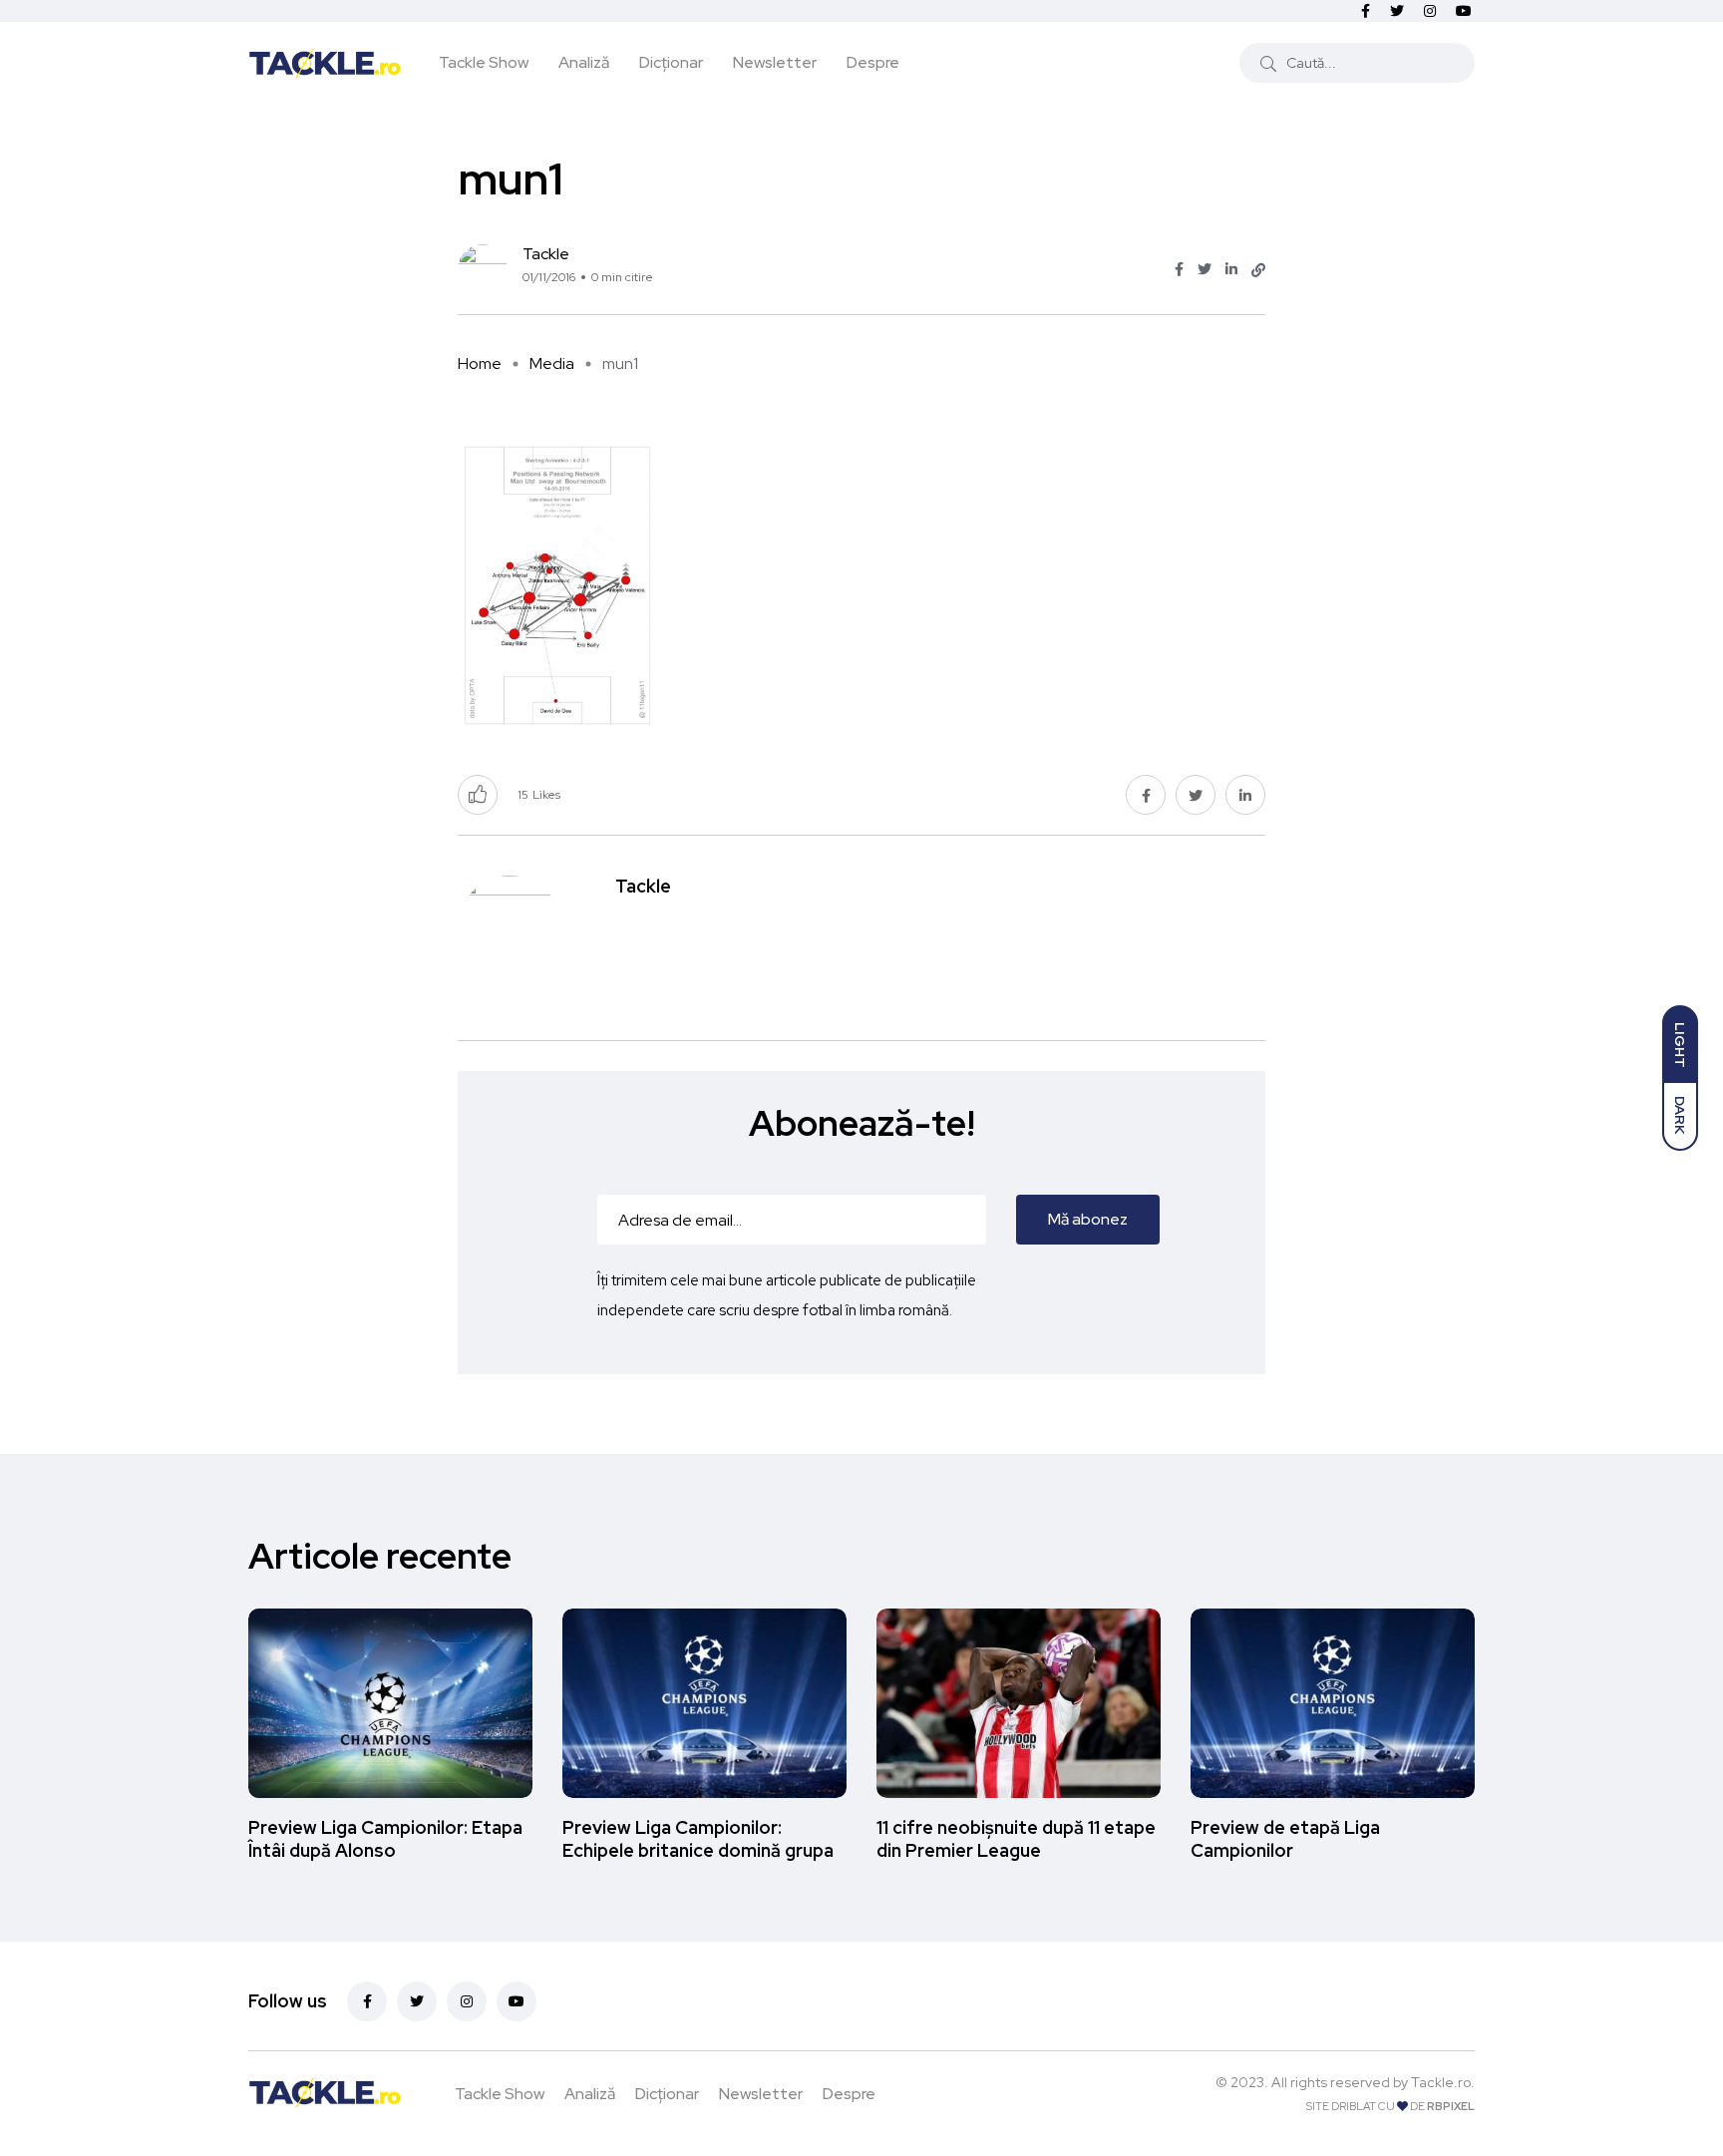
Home (480, 363)
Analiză (584, 62)
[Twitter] (417, 2001)
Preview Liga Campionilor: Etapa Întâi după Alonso (385, 1839)
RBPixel (1451, 2106)
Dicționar (671, 62)
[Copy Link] (1258, 270)
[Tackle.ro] (325, 62)
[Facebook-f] (367, 2001)
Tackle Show (484, 62)
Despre (873, 62)
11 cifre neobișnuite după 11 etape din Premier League (1016, 1839)
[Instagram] (467, 2001)
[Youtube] (517, 2001)
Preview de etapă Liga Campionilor (1285, 1839)
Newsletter (775, 62)
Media (552, 363)
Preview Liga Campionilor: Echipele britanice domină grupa (698, 1839)
